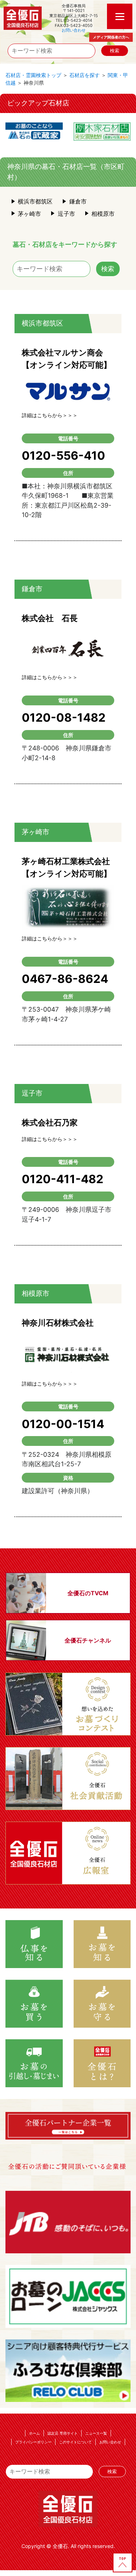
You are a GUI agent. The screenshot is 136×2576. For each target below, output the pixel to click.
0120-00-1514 (63, 1424)
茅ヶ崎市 (29, 214)
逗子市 (66, 214)
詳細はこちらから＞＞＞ (50, 415)
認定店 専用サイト (63, 2433)
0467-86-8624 (65, 979)
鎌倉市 (78, 201)
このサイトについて (75, 2442)
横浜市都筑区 (35, 201)
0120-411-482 (63, 1179)
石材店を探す (85, 75)
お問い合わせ (74, 30)
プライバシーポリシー (33, 2442)
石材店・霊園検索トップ (33, 75)
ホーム (34, 2433)
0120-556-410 (63, 455)
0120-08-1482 (64, 717)
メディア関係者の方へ (111, 37)
